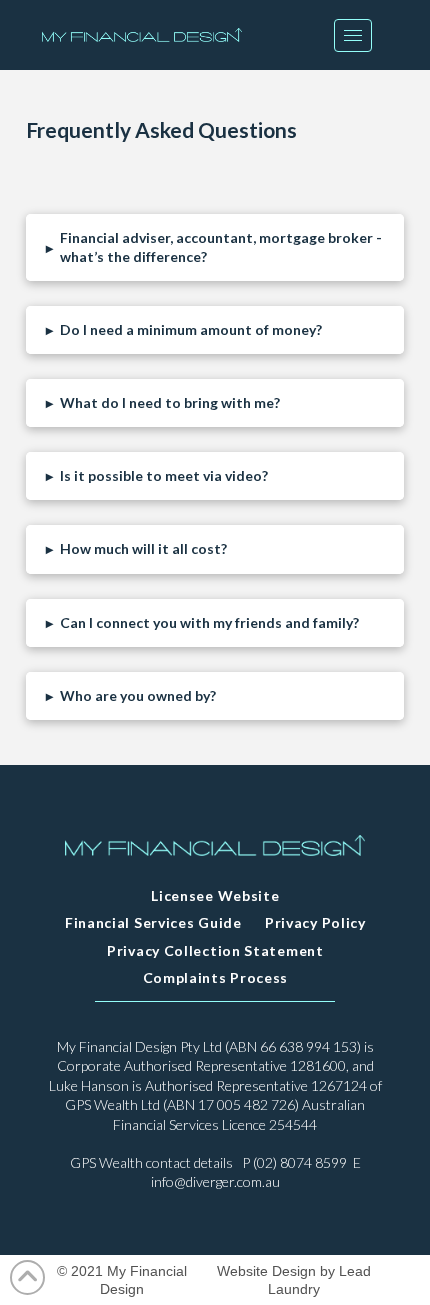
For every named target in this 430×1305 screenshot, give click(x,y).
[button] (353, 35)
